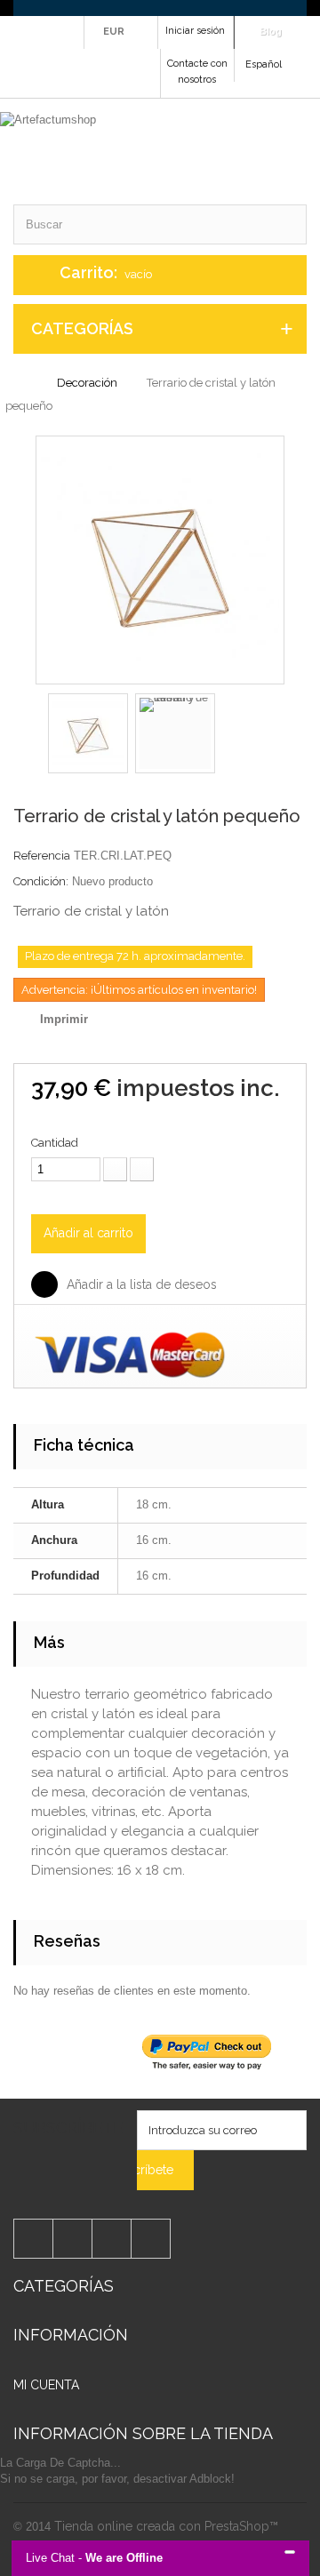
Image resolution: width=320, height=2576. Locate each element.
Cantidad (55, 1143)
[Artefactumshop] (153, 152)
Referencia (42, 856)
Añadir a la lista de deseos (140, 1284)
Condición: (41, 881)
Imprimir (64, 1019)
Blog (271, 31)
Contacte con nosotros (197, 72)
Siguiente (231, 736)
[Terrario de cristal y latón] (160, 559)
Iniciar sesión (195, 31)
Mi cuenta (46, 2385)
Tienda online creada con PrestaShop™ (166, 2526)
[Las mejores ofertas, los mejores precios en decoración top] (160, 8)
